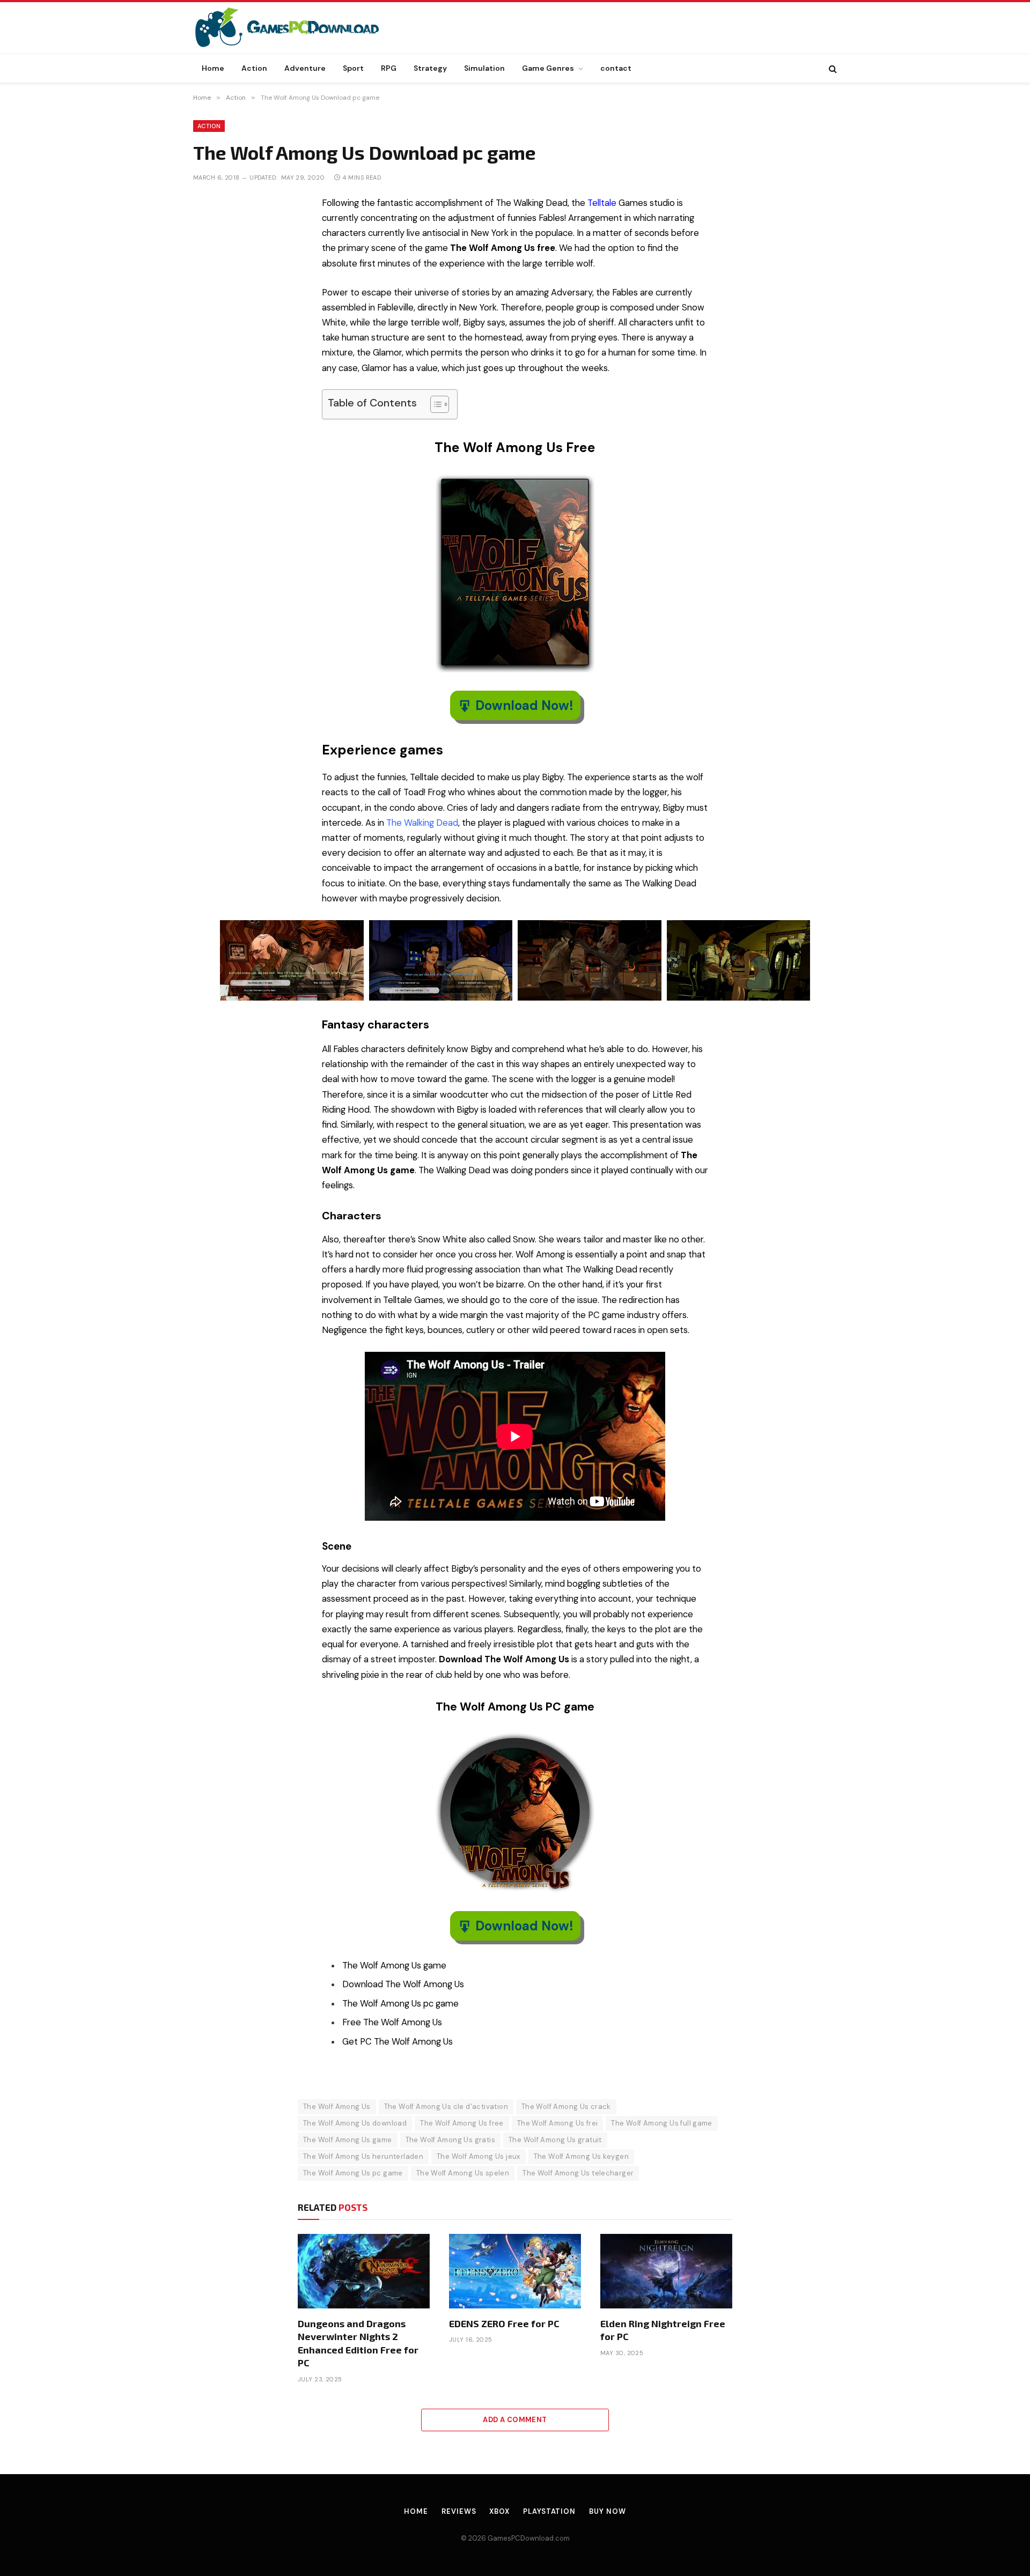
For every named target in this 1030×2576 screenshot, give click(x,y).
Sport (353, 68)
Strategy (430, 68)
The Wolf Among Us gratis (450, 2140)
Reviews (459, 2511)
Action (254, 68)
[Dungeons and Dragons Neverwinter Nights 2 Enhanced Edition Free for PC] (364, 2271)
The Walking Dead (422, 823)
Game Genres (548, 68)
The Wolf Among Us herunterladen (363, 2156)
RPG (389, 68)
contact (616, 68)
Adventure (305, 68)
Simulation (484, 68)
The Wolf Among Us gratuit (555, 2140)
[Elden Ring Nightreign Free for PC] (666, 2271)
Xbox (499, 2511)
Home (213, 68)
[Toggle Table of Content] (434, 404)
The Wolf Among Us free (462, 2123)
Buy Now (607, 2511)
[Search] (832, 68)
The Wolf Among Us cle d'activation (446, 2107)
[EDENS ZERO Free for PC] (515, 2271)
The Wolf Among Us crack (566, 2107)
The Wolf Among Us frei (558, 2123)
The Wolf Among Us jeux (479, 2156)
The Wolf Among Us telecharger (578, 2173)
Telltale (602, 203)
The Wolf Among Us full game (662, 2123)
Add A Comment (515, 2420)
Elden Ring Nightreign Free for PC (663, 2330)
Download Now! (524, 705)
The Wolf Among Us (337, 2107)
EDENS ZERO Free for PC (504, 2323)
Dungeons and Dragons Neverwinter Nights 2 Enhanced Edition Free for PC (358, 2343)
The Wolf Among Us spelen (463, 2173)
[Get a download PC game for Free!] (298, 28)
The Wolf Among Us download (355, 2123)
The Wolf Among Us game (348, 2140)
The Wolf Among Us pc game (353, 2173)
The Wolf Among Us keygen (581, 2156)
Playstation (549, 2511)
